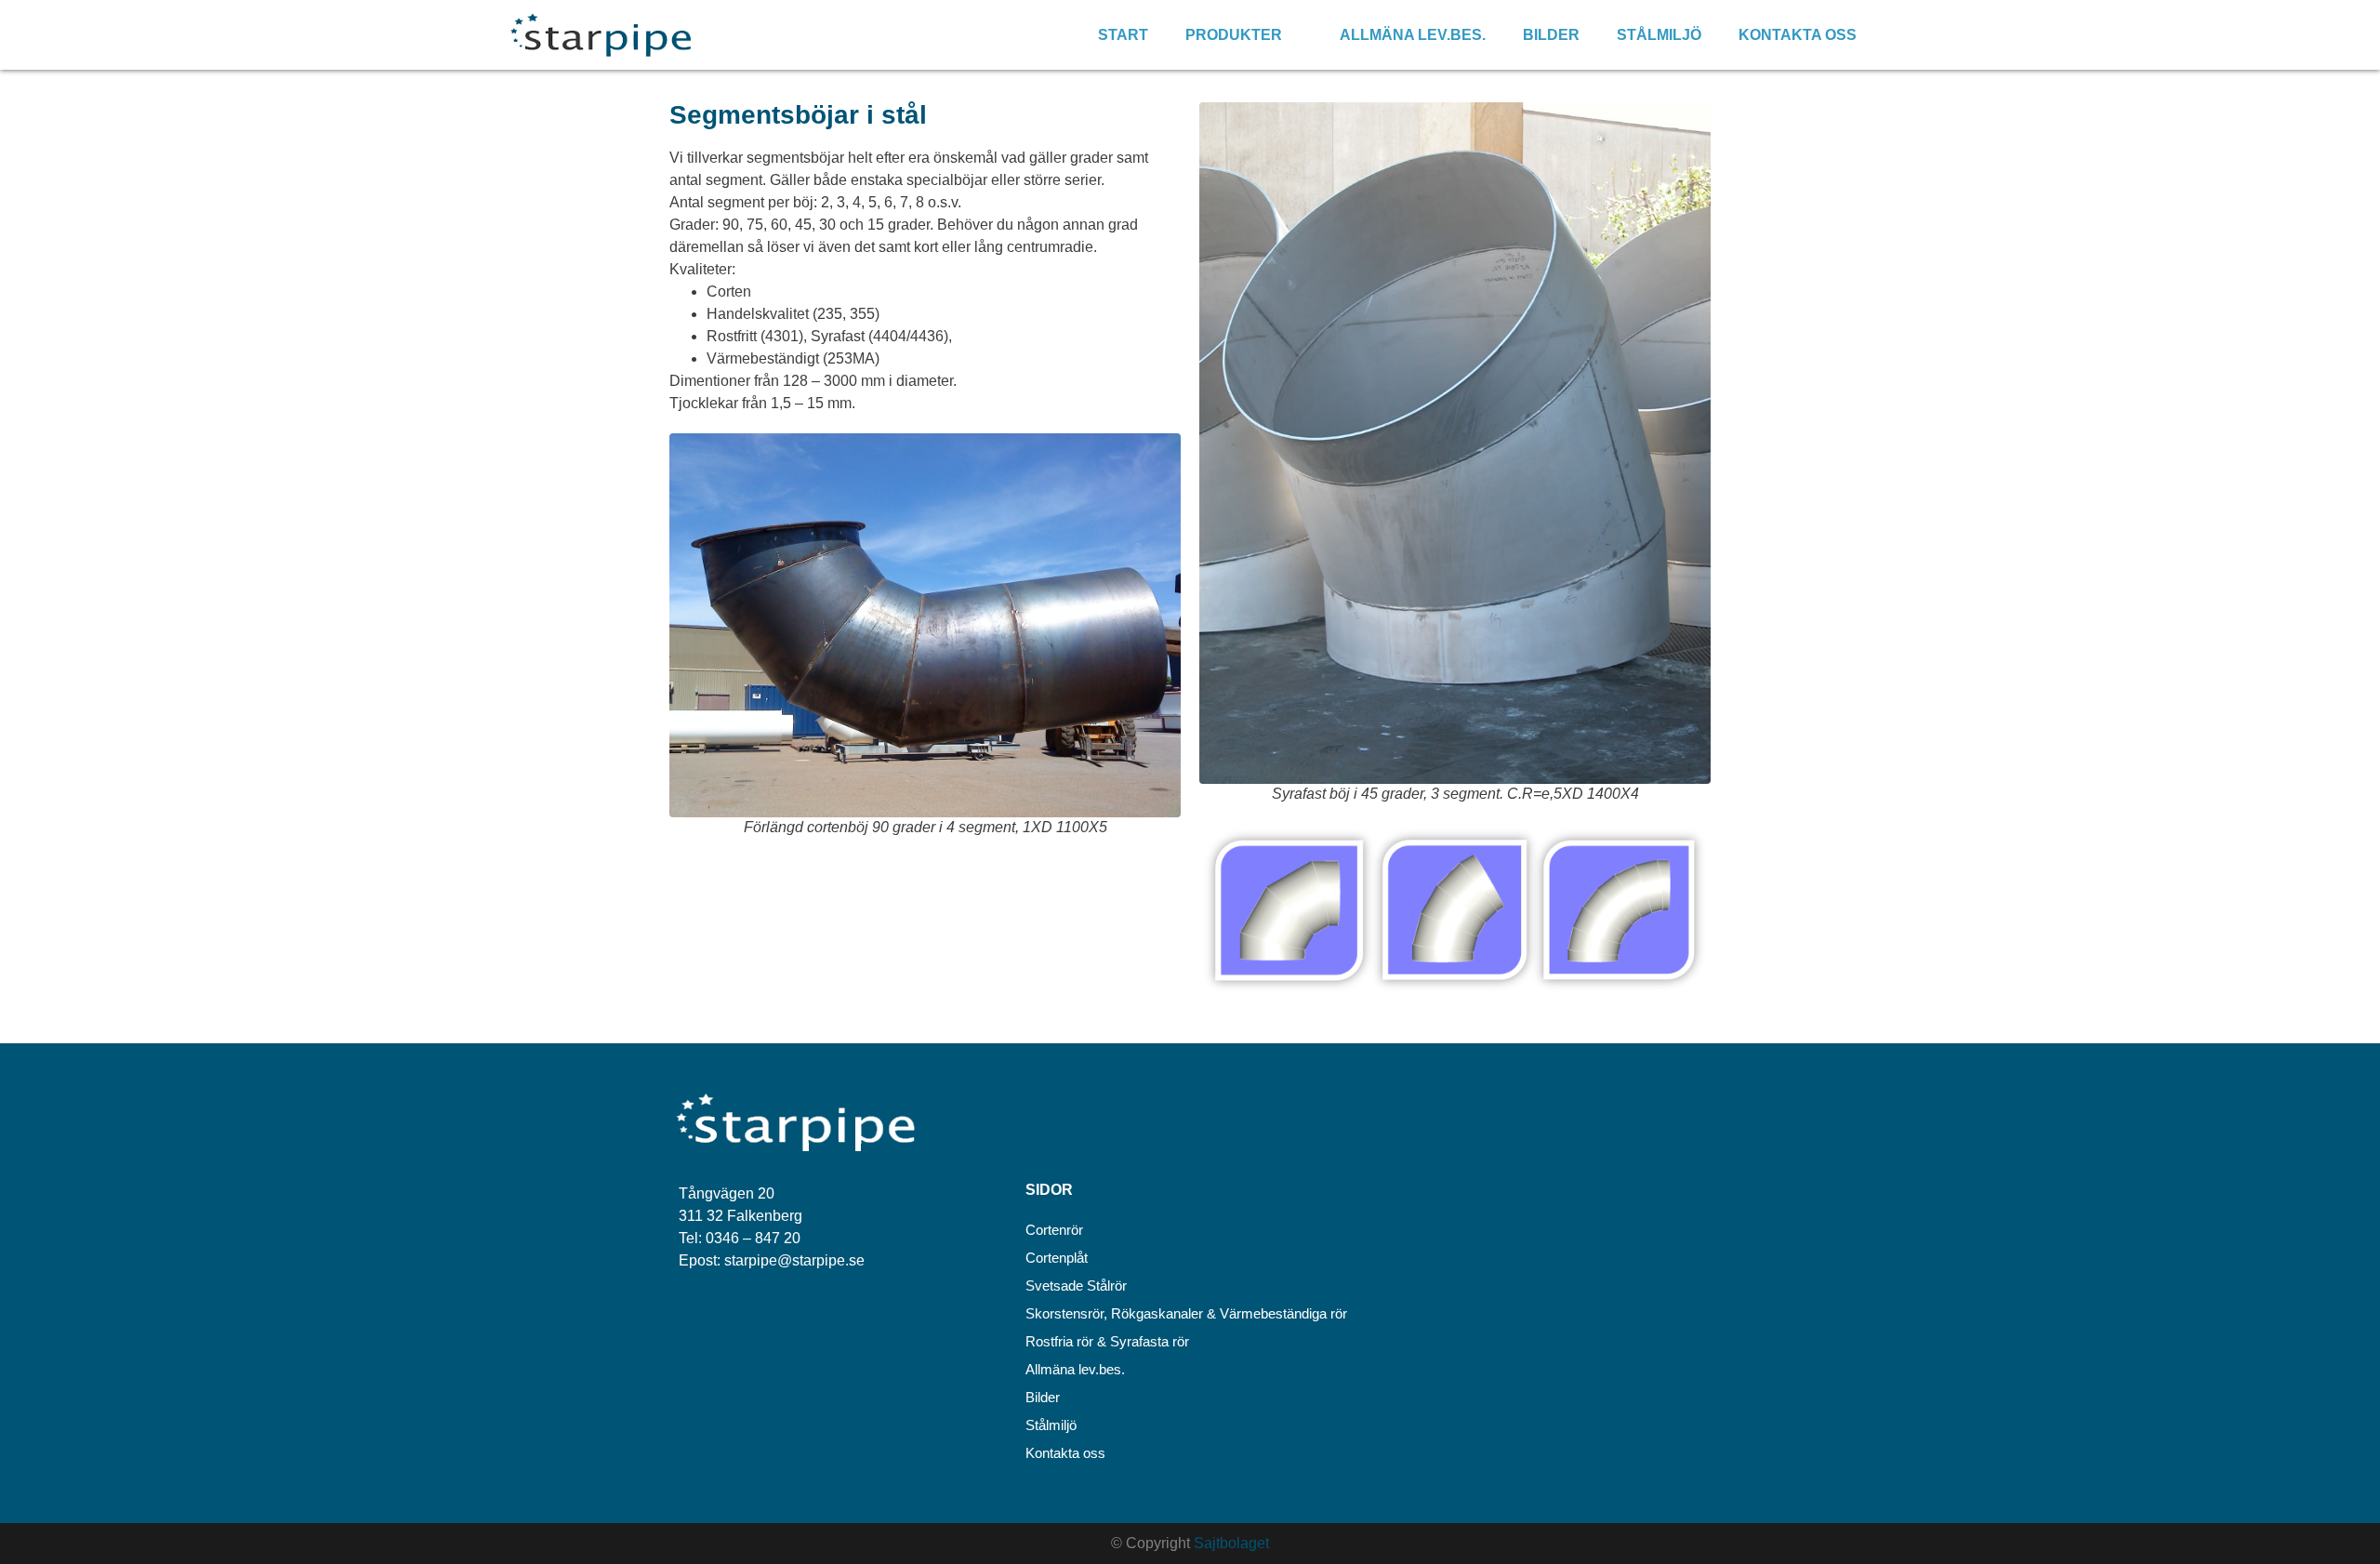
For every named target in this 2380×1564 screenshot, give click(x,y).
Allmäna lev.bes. (1075, 1369)
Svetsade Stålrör (1076, 1286)
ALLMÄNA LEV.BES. (1413, 35)
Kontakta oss (1065, 1453)
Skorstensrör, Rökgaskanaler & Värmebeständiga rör (1186, 1313)
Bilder (1043, 1397)
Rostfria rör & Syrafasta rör (1107, 1341)
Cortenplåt (1057, 1258)
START (1123, 35)
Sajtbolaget (1231, 1543)
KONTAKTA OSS (1798, 35)
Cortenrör (1054, 1230)
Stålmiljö (1051, 1425)
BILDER (1551, 35)
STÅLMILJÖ (1659, 35)
